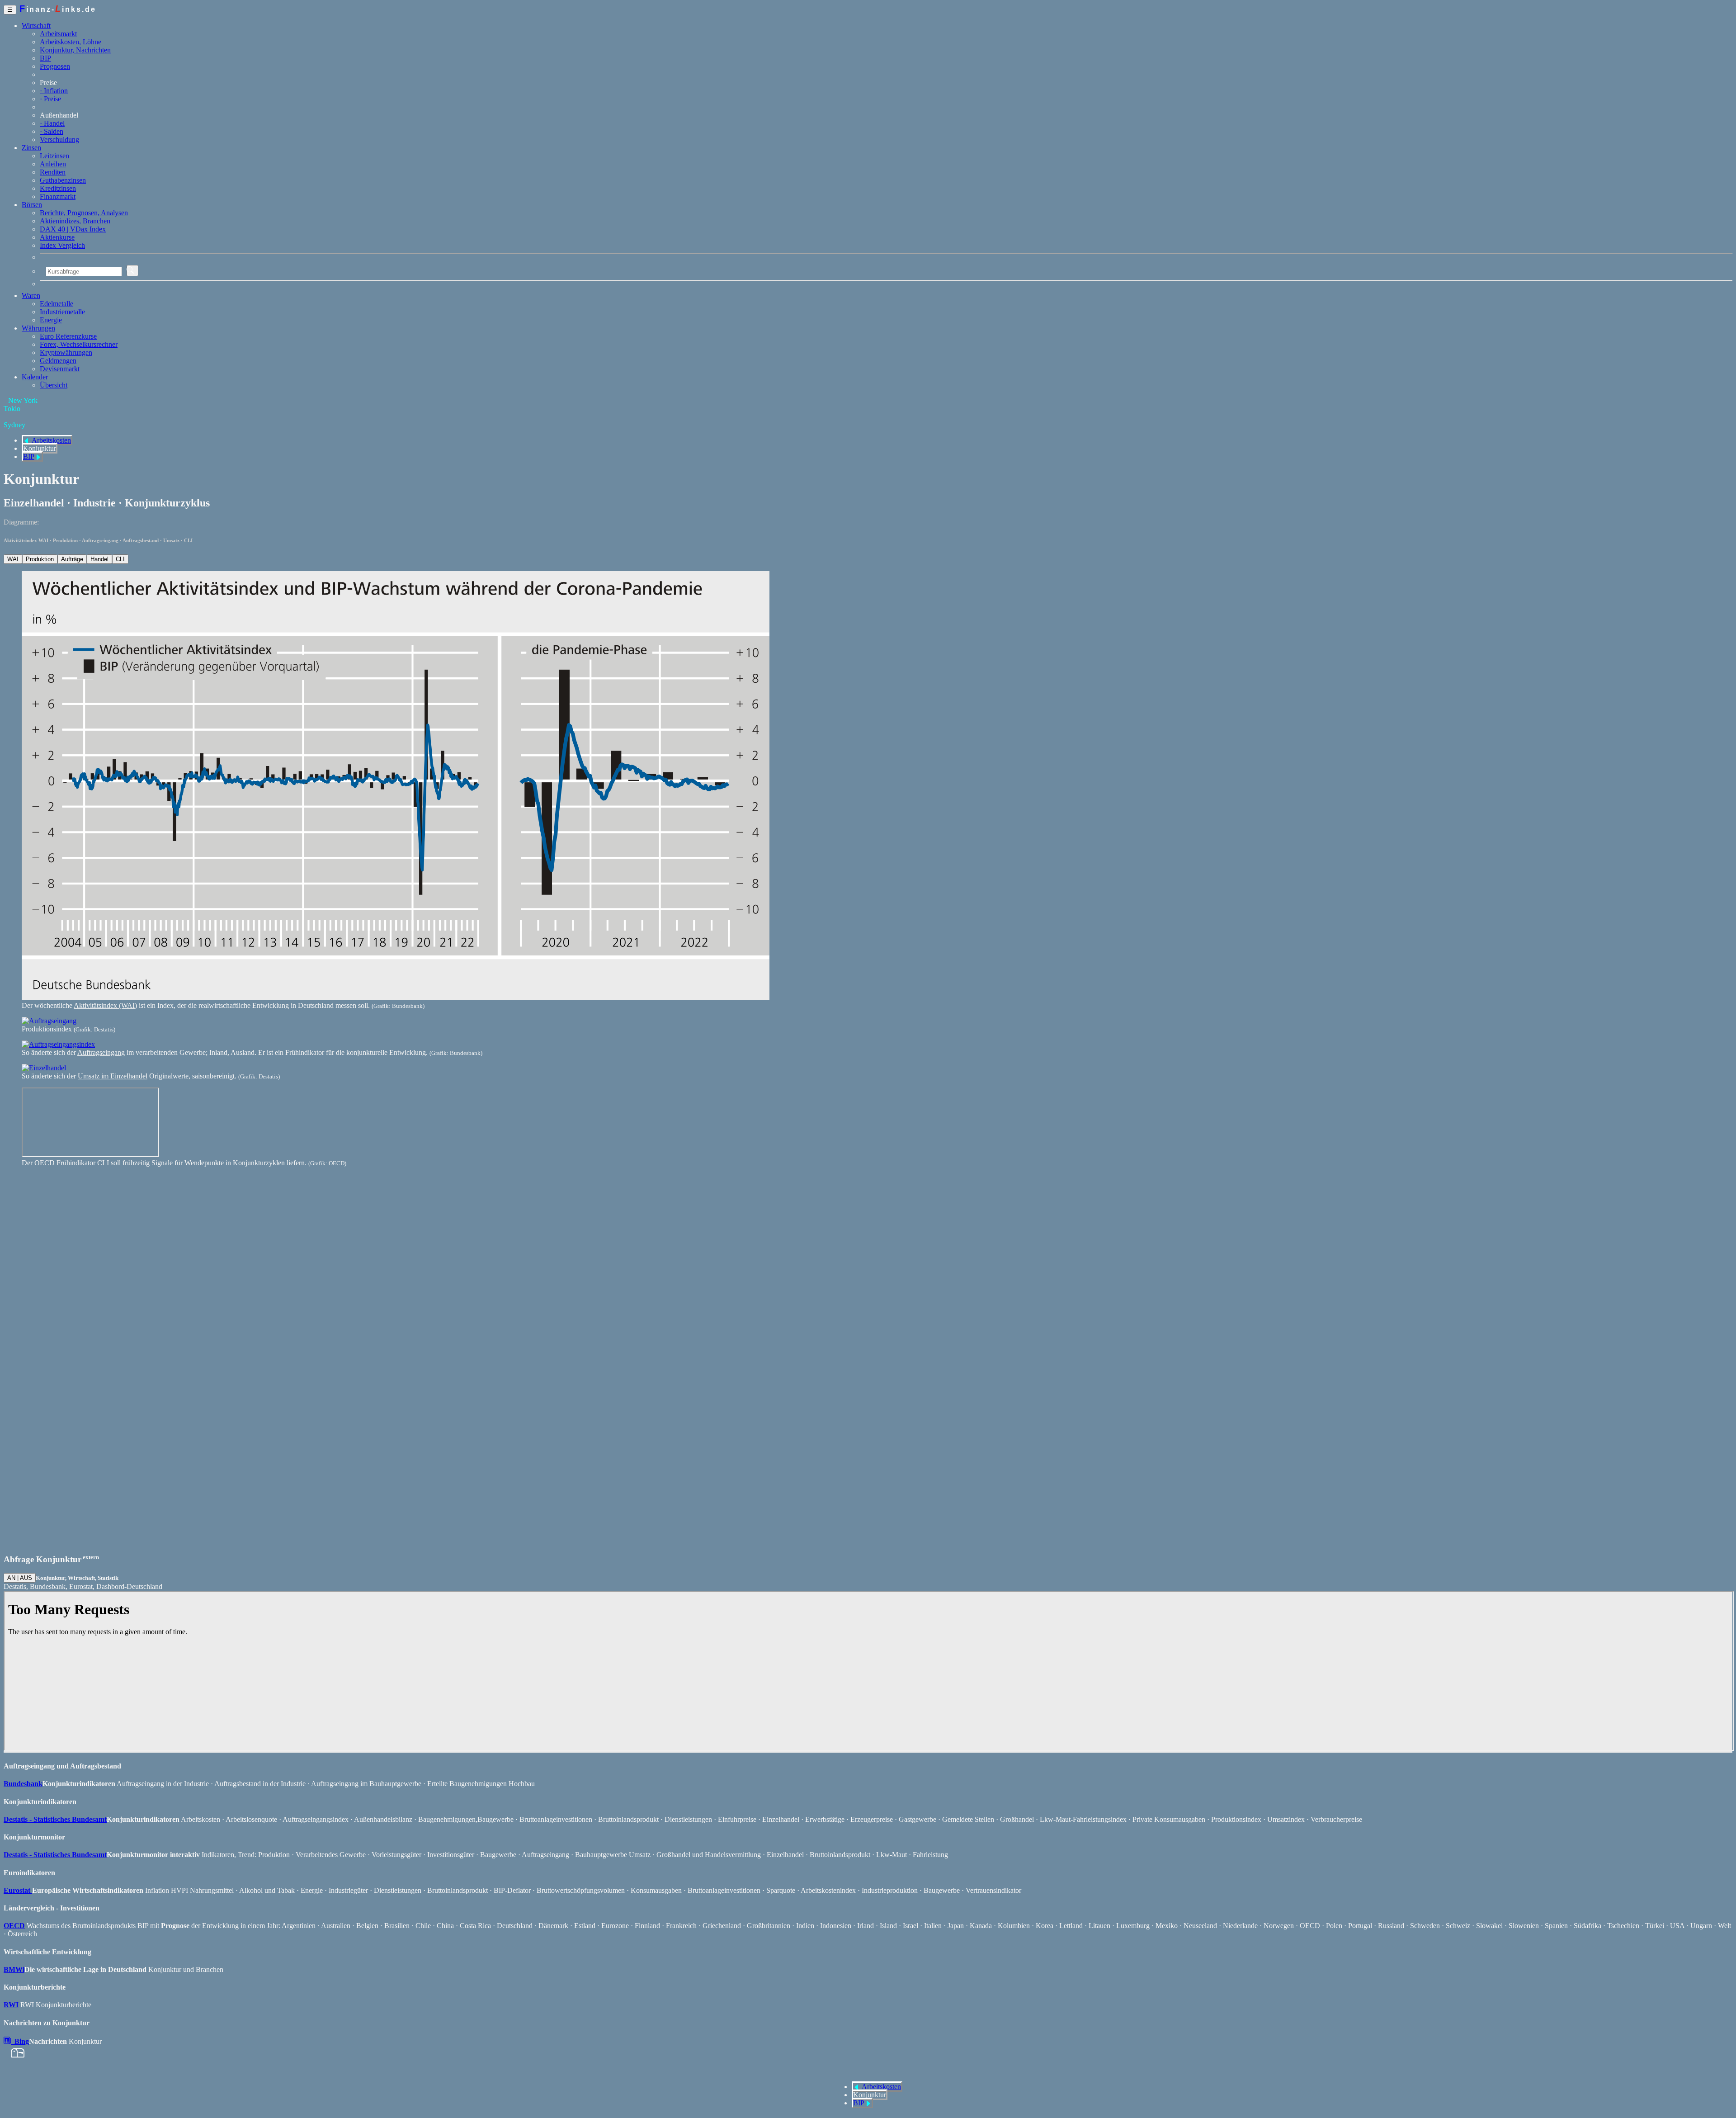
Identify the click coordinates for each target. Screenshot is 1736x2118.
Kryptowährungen (66, 352)
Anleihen (53, 164)
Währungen (38, 328)
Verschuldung (59, 139)
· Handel (52, 123)
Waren (31, 295)
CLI (120, 559)
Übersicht (54, 385)
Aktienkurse (57, 237)
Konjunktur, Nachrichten (75, 50)
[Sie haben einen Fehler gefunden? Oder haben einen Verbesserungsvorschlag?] (14, 2057)
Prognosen (55, 66)
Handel (99, 559)
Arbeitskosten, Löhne (71, 42)
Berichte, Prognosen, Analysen (84, 213)
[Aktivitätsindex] (396, 997)
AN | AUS (20, 1578)
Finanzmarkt (58, 196)
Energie (51, 320)
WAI (13, 559)
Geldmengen (58, 361)
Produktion (40, 559)
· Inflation (54, 91)
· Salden (52, 131)
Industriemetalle (62, 312)
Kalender (35, 377)
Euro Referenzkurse (68, 336)
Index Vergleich (62, 245)
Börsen (32, 205)
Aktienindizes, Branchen (75, 221)
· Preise (50, 99)
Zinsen (31, 148)
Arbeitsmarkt (58, 34)
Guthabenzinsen (63, 180)
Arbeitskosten (51, 440)
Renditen (53, 172)
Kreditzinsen (58, 188)
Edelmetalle (57, 304)
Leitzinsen (54, 156)
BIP (45, 58)
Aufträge (72, 559)
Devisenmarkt (60, 369)
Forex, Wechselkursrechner (79, 344)
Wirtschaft (36, 26)
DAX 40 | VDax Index (73, 229)
